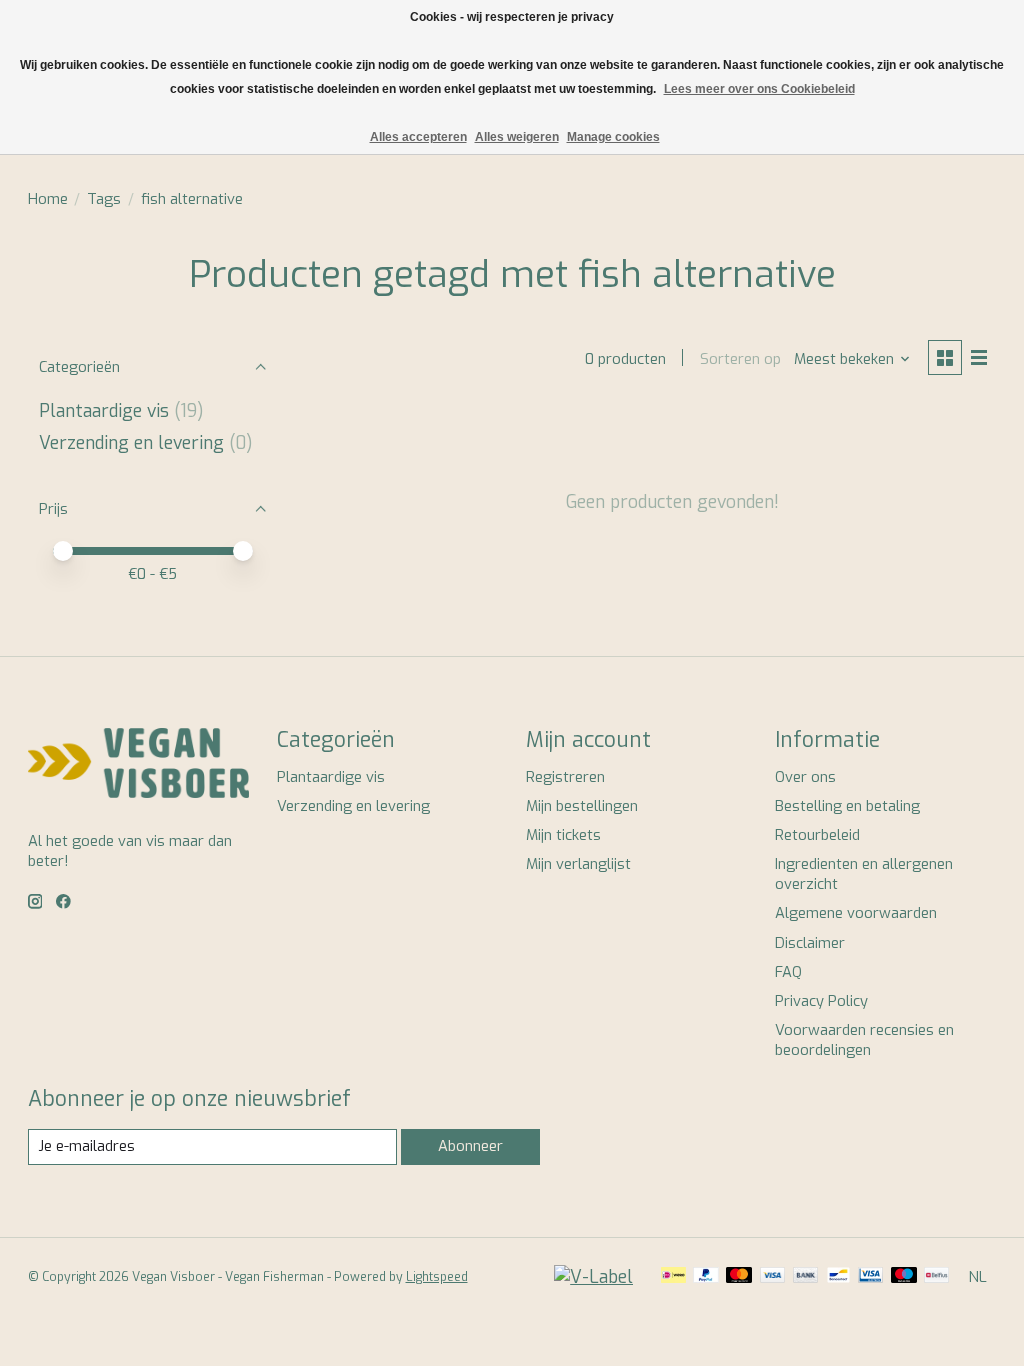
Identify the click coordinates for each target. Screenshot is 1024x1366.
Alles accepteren (418, 137)
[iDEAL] (673, 1277)
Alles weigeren (517, 137)
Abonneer (470, 1146)
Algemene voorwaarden (856, 913)
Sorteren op (740, 359)
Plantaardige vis (104, 411)
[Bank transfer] (806, 1277)
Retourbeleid (817, 835)
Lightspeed (437, 1277)
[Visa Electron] (870, 1277)
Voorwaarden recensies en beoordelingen (864, 1040)
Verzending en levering (131, 443)
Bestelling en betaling (847, 806)
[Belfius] (936, 1277)
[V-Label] (593, 1277)
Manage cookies (613, 137)
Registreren (565, 777)
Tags (104, 199)
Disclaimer (810, 943)
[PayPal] (706, 1277)
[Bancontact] (838, 1277)
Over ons (805, 777)
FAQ (788, 972)
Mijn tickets (563, 835)
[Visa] (773, 1277)
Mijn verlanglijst (578, 864)
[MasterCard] (739, 1277)
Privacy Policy (821, 1001)
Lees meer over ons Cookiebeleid (759, 89)
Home (48, 199)
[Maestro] (904, 1277)
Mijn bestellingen (582, 806)
